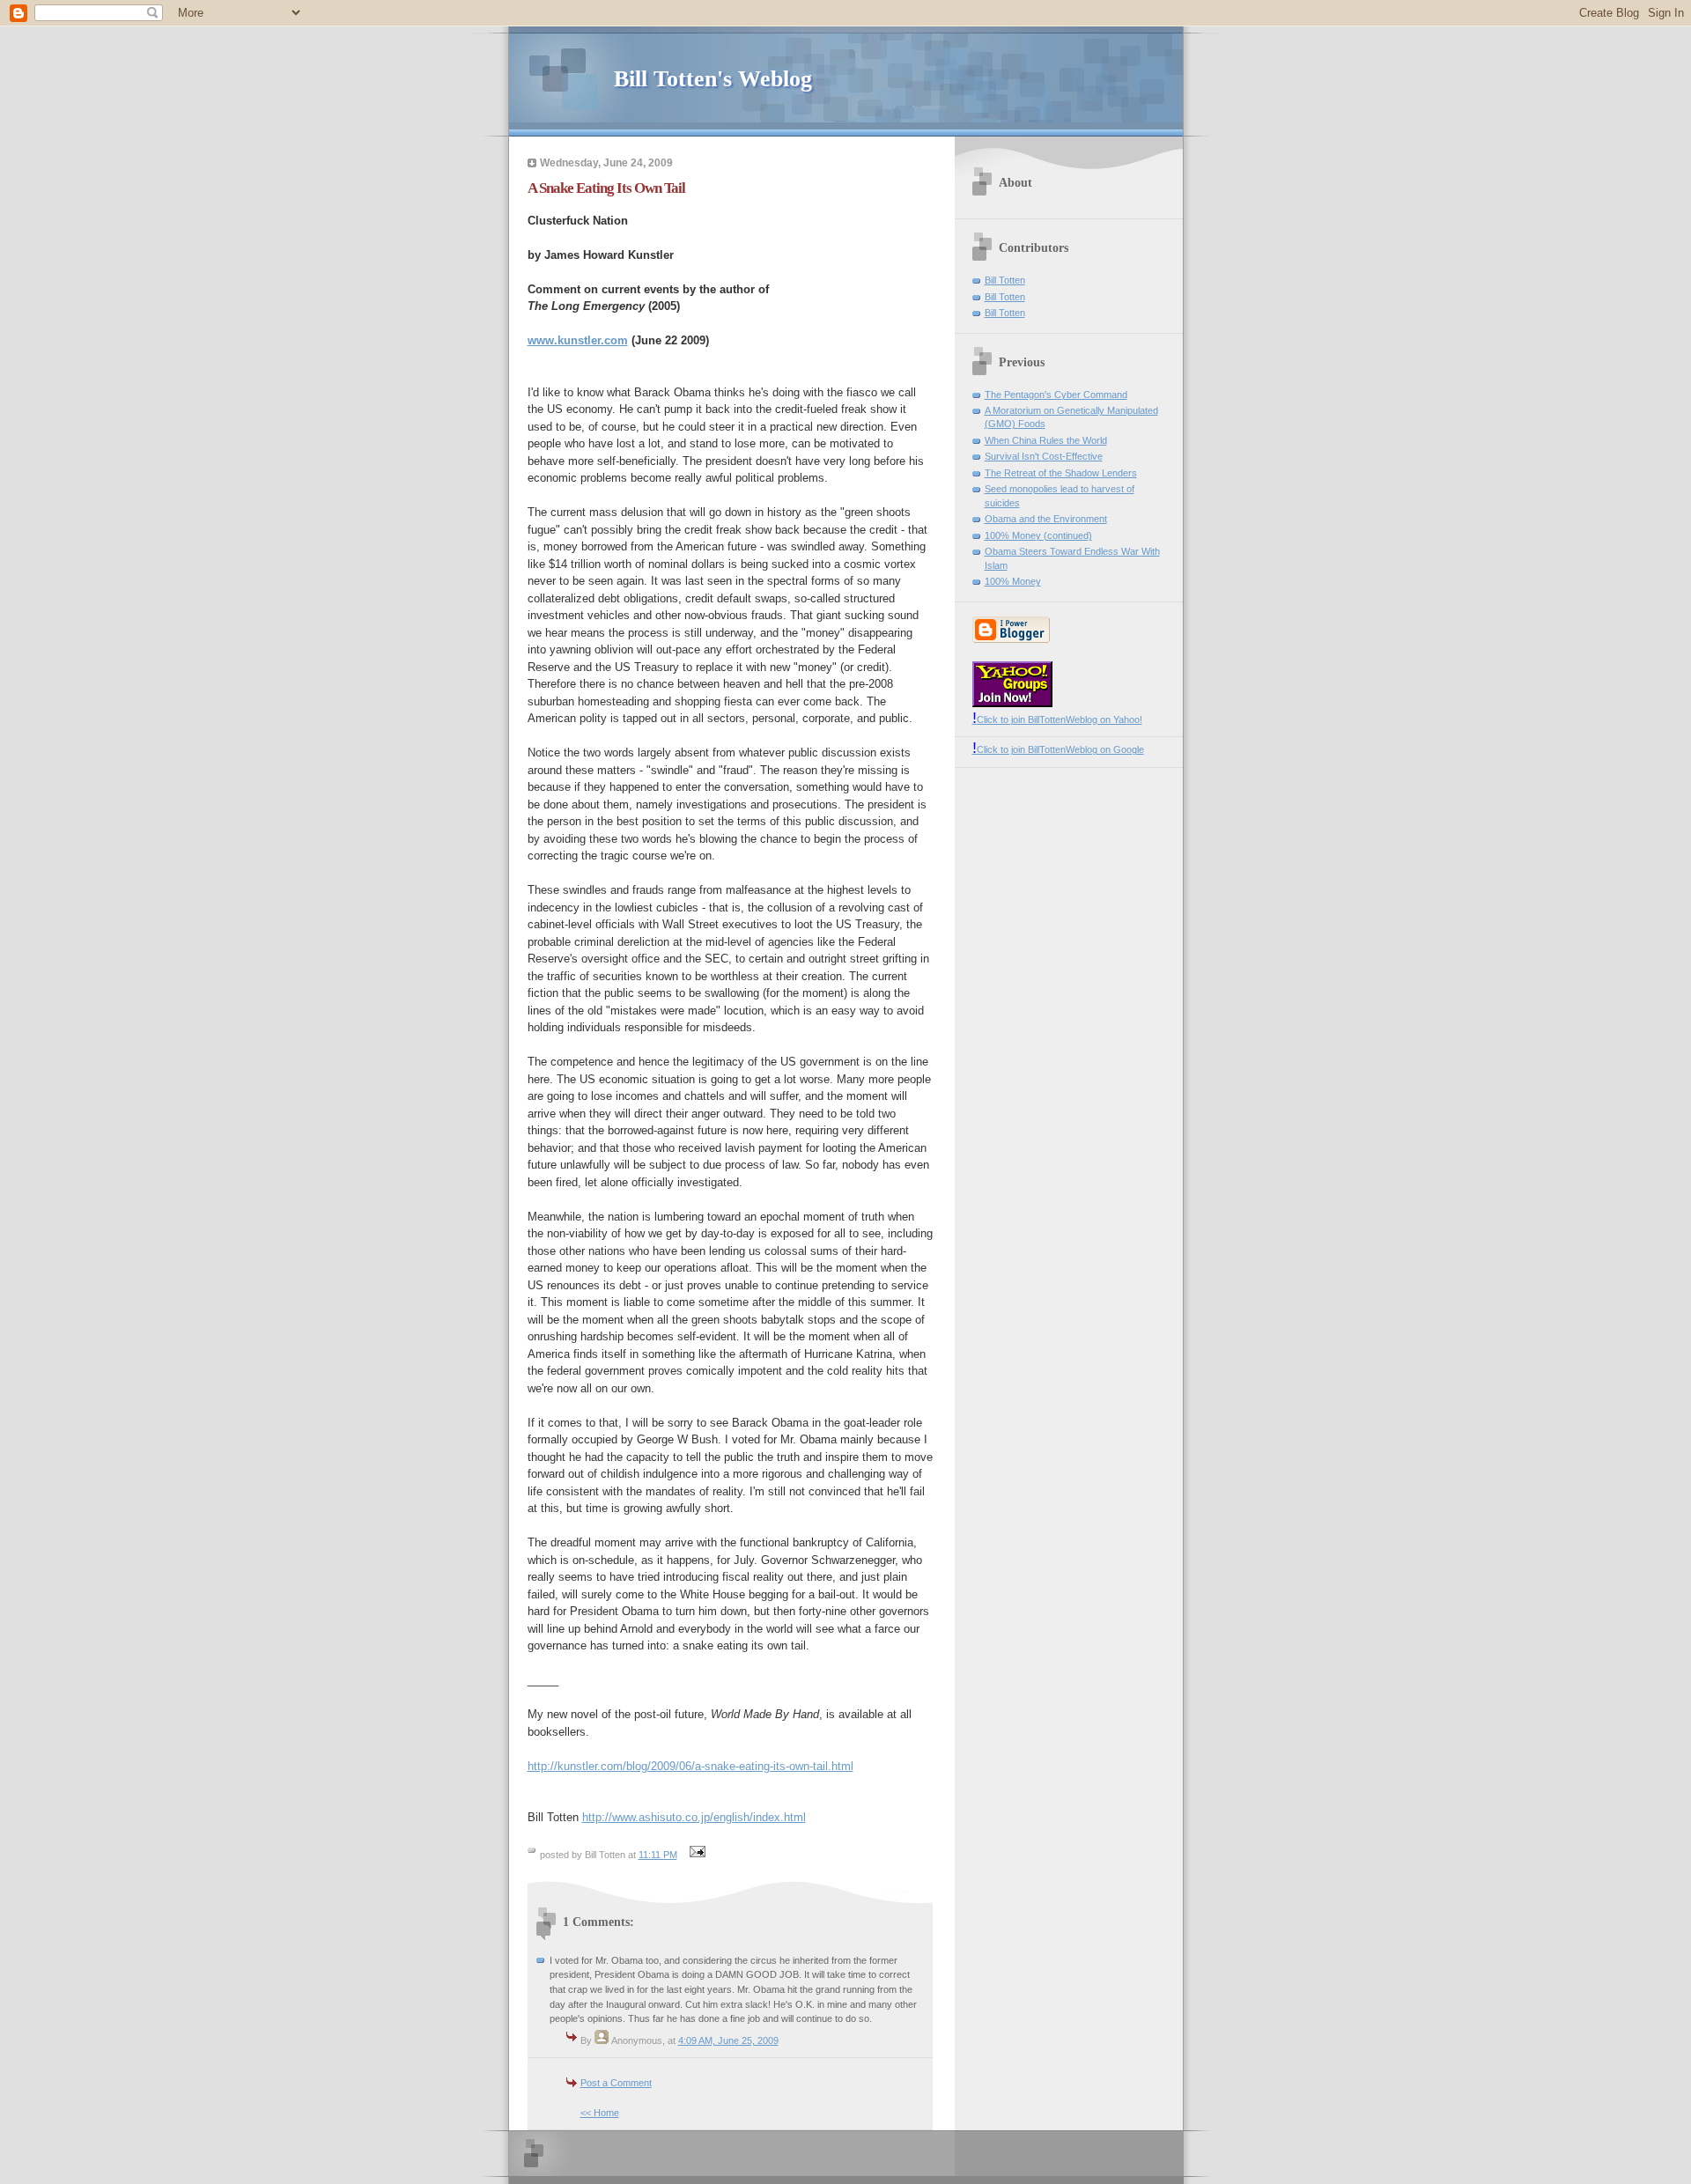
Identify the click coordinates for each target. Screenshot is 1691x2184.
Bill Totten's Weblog (713, 79)
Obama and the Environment (1046, 519)
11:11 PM (658, 1855)
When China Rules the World (1046, 440)
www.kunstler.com (578, 340)
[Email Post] (696, 1855)
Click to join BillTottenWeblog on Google (1058, 749)
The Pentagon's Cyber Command (1056, 395)
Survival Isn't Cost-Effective (1044, 456)
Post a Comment (616, 2083)
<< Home (600, 2113)
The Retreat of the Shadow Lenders (1061, 473)
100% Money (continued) (1038, 535)
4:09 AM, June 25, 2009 (728, 2040)
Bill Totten (1005, 280)
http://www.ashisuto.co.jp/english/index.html (694, 1817)
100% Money (1013, 581)
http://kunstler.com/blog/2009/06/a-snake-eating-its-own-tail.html (690, 1766)
